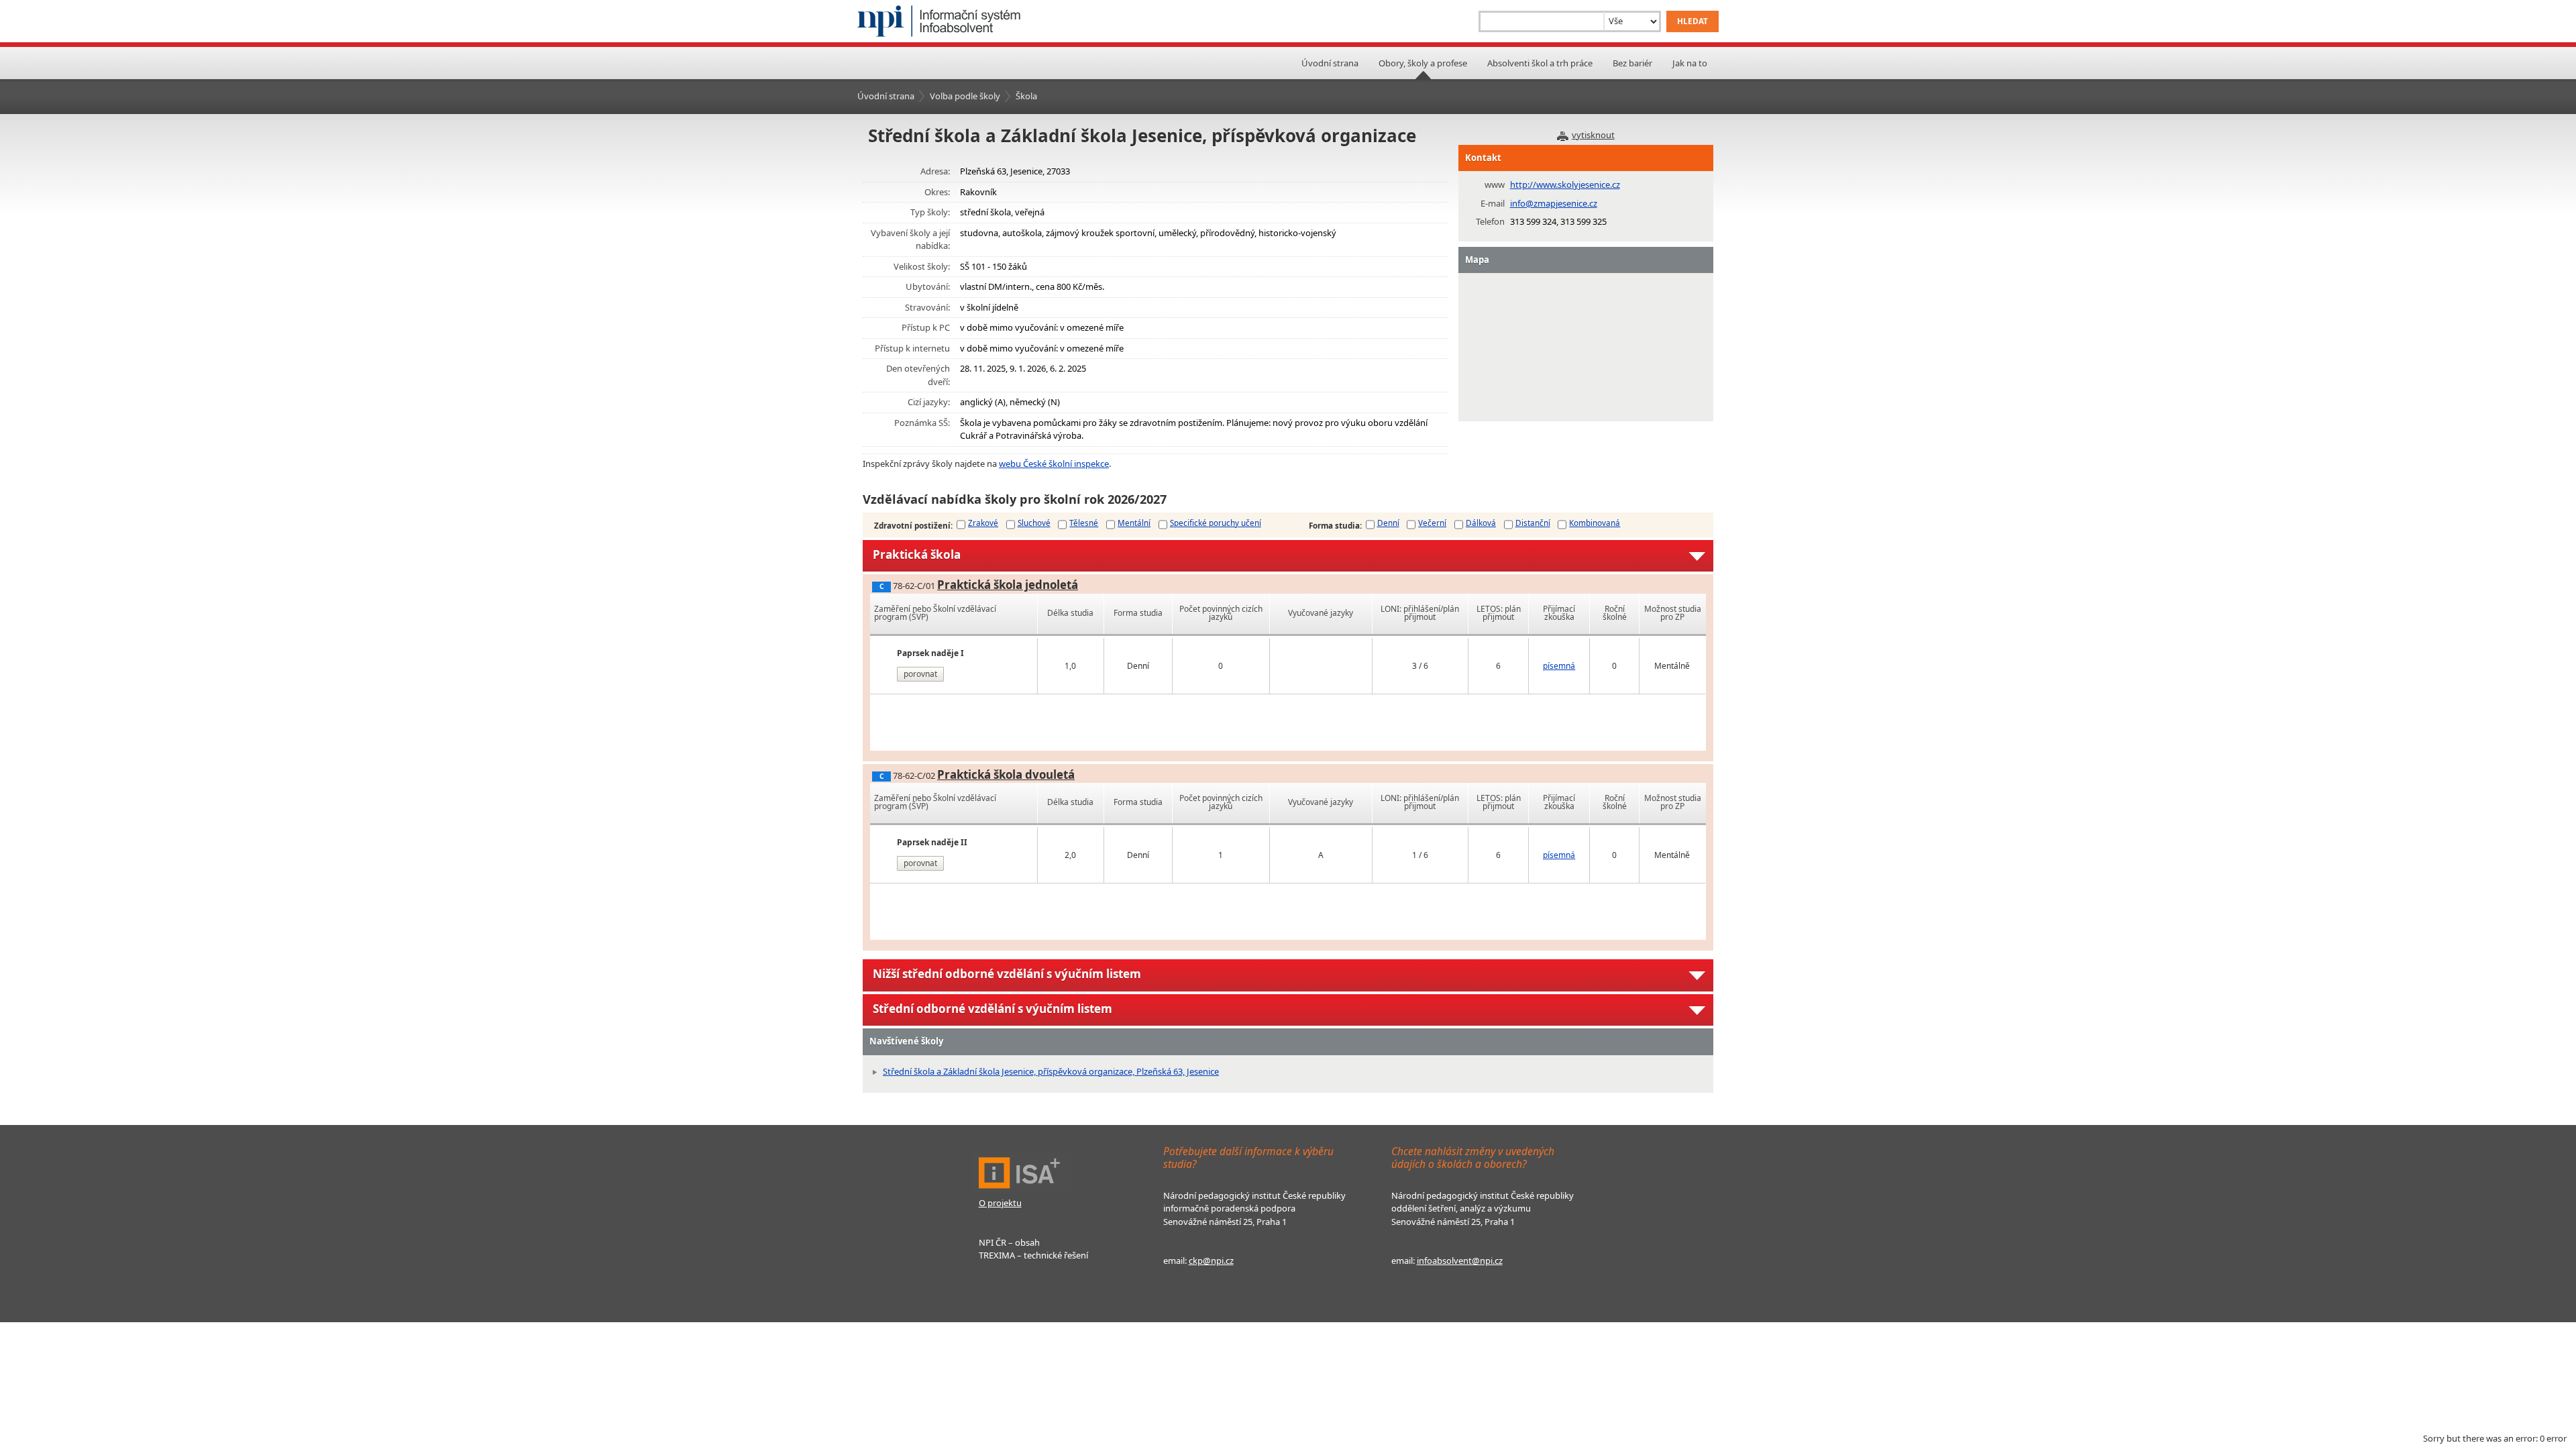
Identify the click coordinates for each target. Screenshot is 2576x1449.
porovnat (920, 674)
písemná (1559, 666)
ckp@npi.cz (1211, 1260)
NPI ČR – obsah (1009, 1242)
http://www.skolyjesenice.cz (1565, 184)
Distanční (1533, 523)
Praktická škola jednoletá (1008, 585)
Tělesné (1084, 523)
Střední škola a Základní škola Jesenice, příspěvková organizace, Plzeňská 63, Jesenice (1051, 1071)
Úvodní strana (1330, 63)
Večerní (1432, 523)
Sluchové (1034, 523)
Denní (1388, 523)
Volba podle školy (965, 96)
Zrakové (983, 523)
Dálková (1481, 523)
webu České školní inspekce (1054, 464)
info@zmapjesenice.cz (1554, 203)
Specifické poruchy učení (1216, 523)
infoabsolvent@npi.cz (1460, 1260)
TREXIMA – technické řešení (1033, 1255)
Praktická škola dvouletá (1006, 774)
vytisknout (1593, 135)
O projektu (1000, 1203)
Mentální (1134, 523)
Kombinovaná (1595, 523)
